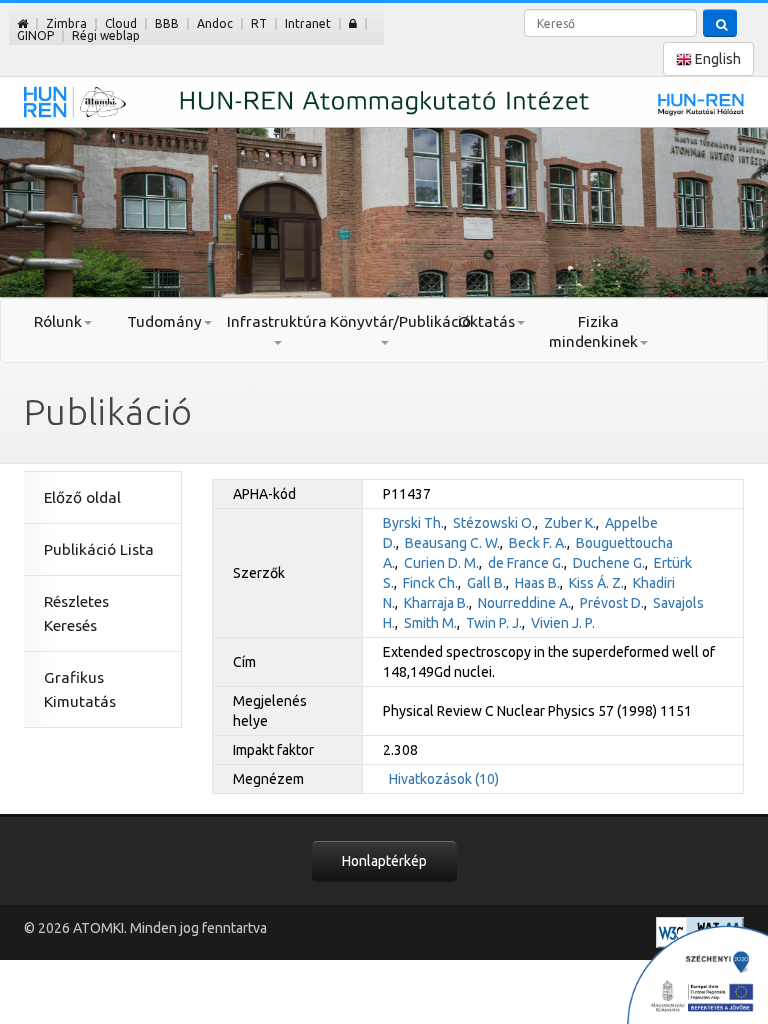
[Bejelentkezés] (353, 23)
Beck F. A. (538, 543)
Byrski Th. (413, 523)
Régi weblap (106, 35)
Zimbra (66, 23)
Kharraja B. (436, 603)
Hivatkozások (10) (444, 779)
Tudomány (164, 321)
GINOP (35, 35)
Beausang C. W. (452, 543)
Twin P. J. (494, 623)
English (716, 59)
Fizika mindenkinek (593, 331)
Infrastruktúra (277, 321)
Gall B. (486, 583)
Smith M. (430, 623)
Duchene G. (609, 563)
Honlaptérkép (384, 861)
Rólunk (58, 321)
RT (259, 23)
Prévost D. (612, 603)
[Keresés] (720, 23)
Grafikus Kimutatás (80, 689)
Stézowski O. (494, 523)
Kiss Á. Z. (596, 583)
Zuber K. (570, 523)
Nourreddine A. (524, 603)
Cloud (121, 23)
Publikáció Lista (99, 549)
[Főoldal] (22, 23)
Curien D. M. (441, 563)
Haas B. (537, 583)
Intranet (308, 23)
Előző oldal (82, 497)
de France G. (526, 563)
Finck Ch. (430, 583)
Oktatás (486, 321)
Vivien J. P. (563, 623)
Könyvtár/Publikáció (383, 321)
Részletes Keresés (76, 613)
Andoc (215, 23)
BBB (167, 23)
